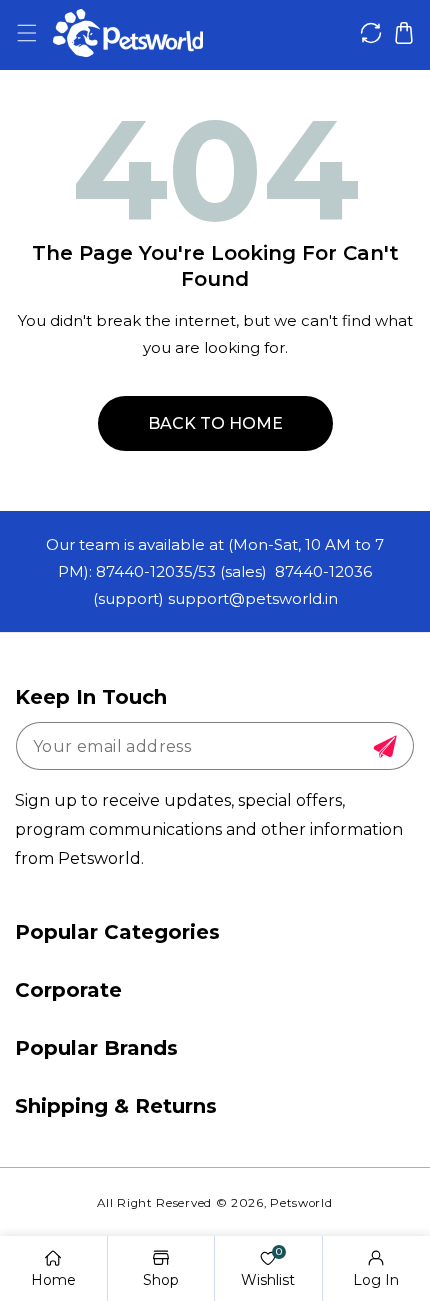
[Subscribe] (385, 747)
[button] (26, 33)
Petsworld (301, 1203)
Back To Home (215, 423)
